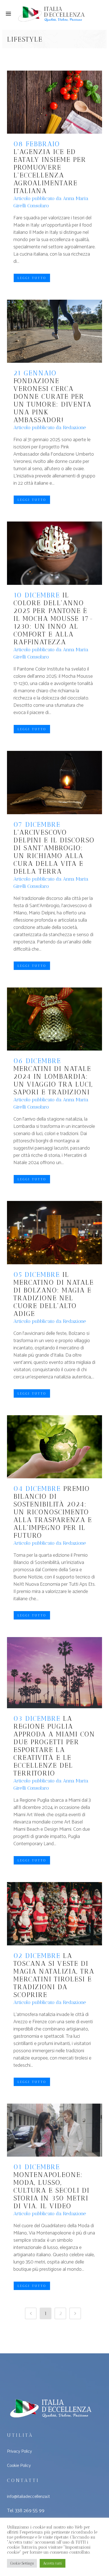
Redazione (74, 427)
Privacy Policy (19, 2451)
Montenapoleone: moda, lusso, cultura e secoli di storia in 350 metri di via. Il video (51, 2190)
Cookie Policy (19, 2466)
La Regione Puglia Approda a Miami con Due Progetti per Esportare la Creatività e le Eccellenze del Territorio (54, 1746)
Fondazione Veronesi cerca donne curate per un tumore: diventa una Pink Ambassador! (52, 400)
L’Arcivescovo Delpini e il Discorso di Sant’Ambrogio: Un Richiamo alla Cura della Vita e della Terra (54, 852)
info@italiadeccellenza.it (28, 2497)
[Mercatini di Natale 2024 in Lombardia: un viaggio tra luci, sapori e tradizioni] (54, 1019)
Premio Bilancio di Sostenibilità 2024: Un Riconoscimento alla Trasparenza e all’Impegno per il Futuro (53, 1512)
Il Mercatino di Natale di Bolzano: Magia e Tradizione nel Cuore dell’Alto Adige (54, 1294)
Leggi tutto (32, 278)
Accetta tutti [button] (53, 2563)
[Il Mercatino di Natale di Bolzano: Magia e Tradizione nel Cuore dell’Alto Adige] (54, 1232)
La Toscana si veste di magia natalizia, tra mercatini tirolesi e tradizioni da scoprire (54, 1975)
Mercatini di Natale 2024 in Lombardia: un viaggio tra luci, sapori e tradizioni (53, 1080)
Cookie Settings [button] (22, 2563)
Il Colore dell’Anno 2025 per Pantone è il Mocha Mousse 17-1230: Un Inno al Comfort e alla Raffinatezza (54, 618)
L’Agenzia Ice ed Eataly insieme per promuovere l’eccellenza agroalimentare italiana (50, 171)
